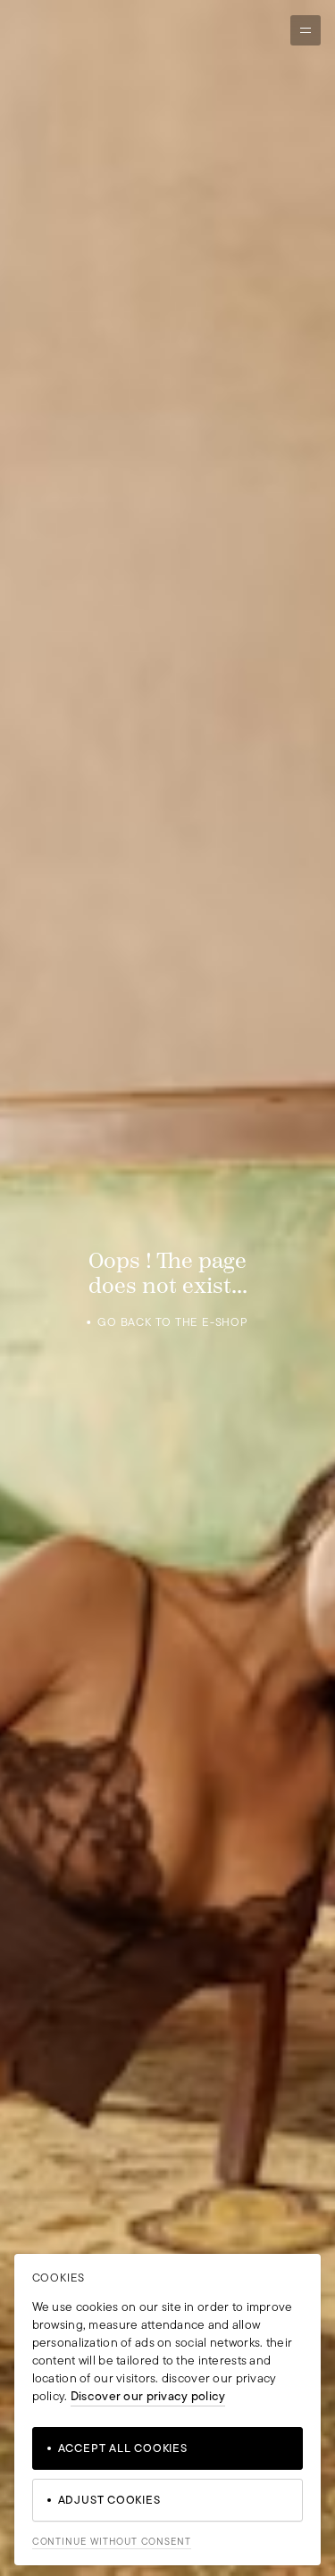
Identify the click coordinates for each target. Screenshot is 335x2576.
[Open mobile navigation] (306, 30)
